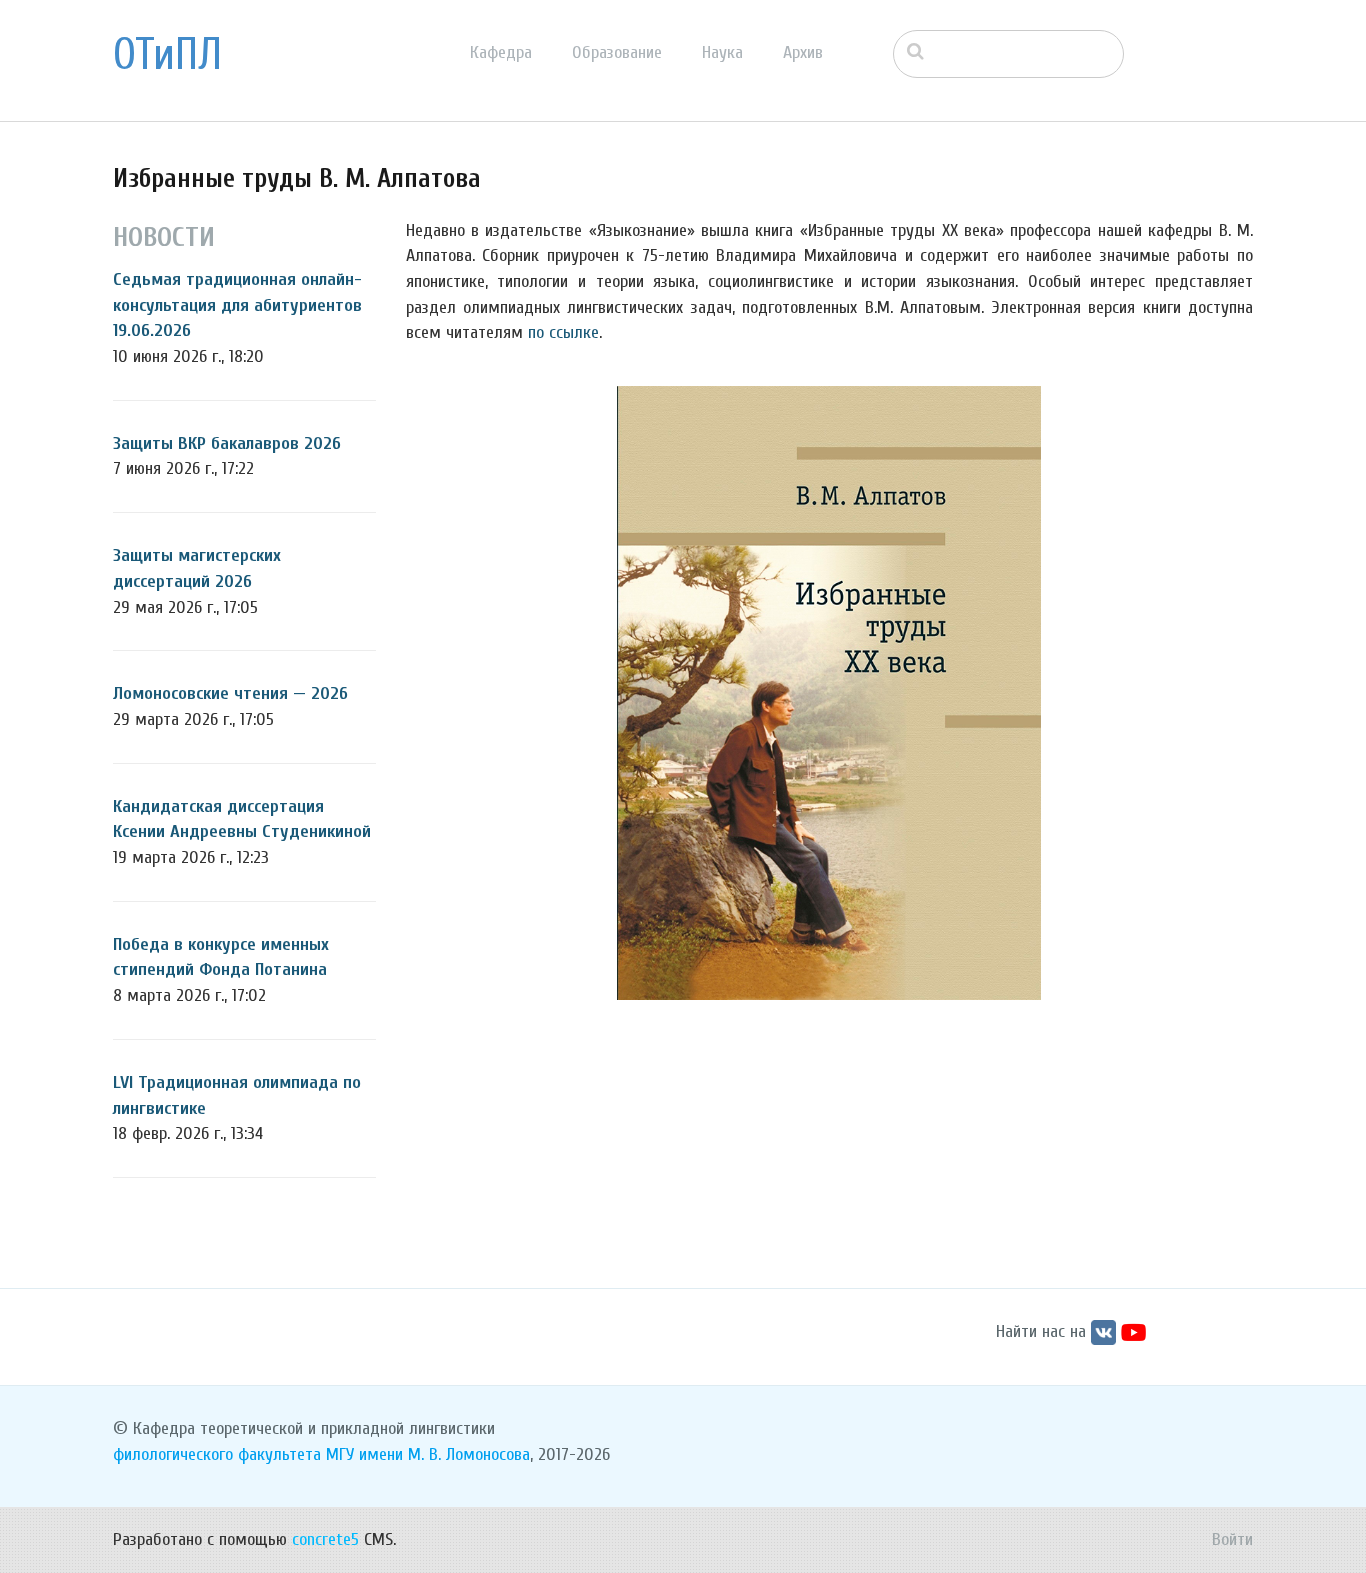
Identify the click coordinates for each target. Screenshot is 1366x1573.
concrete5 (325, 1539)
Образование (617, 52)
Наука (722, 52)
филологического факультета (217, 1454)
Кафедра (501, 52)
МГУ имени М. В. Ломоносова (428, 1454)
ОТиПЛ (167, 55)
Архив (803, 52)
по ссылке (563, 332)
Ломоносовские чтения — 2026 (230, 693)
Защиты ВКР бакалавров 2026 (227, 443)
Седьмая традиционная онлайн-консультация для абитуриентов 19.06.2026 (237, 305)
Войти (1232, 1539)
